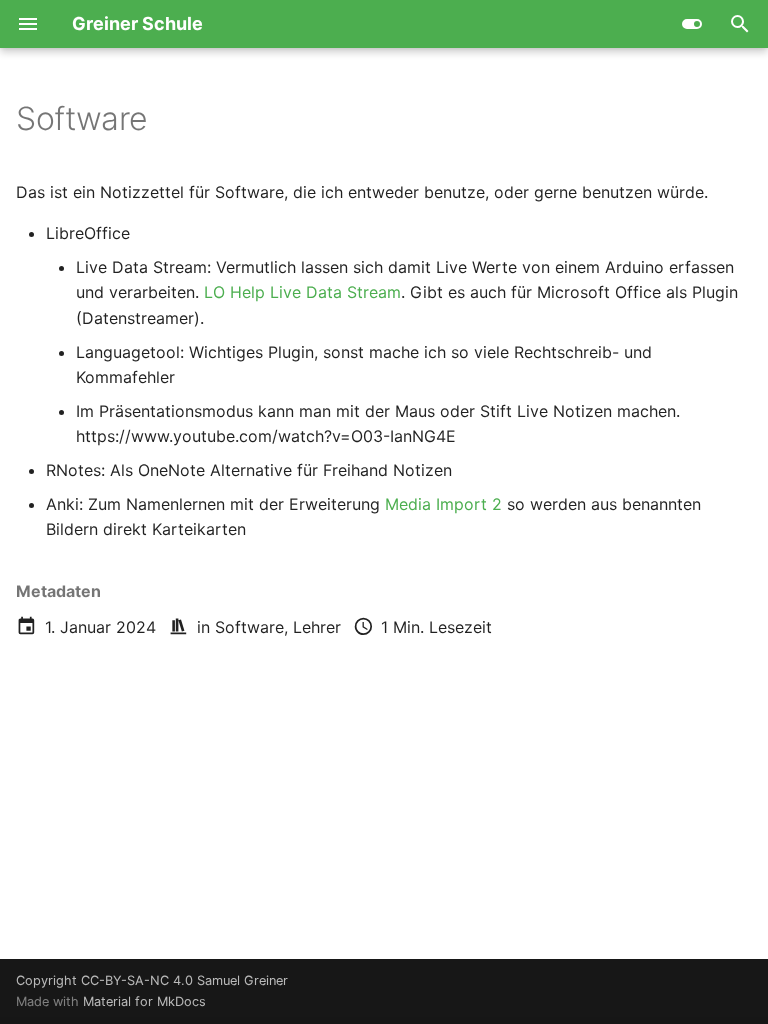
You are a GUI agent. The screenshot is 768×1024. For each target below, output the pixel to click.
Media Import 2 (443, 504)
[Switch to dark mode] (692, 24)
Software (249, 627)
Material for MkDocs (144, 1001)
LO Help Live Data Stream (302, 292)
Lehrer (317, 627)
